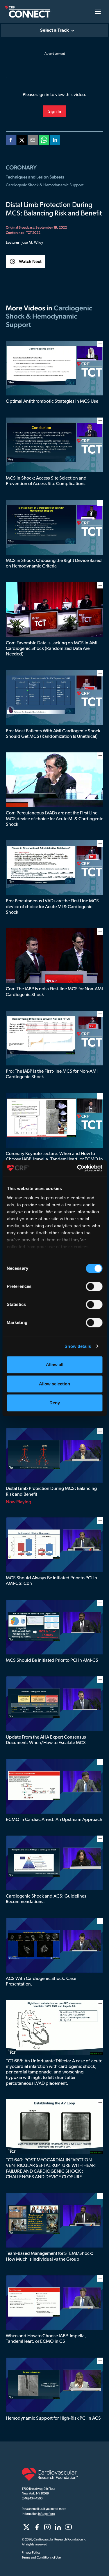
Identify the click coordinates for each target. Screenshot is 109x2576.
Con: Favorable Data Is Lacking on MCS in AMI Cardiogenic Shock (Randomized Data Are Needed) (52, 649)
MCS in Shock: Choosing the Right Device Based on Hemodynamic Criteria (54, 564)
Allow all (55, 1365)
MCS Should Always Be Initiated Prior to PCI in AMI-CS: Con (51, 1581)
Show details (78, 1346)
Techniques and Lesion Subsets (35, 177)
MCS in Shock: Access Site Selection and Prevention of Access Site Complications (46, 481)
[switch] (94, 1286)
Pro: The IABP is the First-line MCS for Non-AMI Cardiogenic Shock (52, 1074)
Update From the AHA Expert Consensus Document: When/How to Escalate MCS (46, 1740)
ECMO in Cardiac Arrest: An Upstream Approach (54, 1820)
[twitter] (22, 141)
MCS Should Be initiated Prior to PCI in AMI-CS (52, 1661)
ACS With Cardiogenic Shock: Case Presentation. (41, 1982)
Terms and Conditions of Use (41, 2558)
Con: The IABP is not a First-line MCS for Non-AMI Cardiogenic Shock (54, 992)
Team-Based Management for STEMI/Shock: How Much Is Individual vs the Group (50, 2256)
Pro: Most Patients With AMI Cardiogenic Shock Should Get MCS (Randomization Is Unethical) (53, 734)
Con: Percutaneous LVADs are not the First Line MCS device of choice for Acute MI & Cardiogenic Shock (54, 819)
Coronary (21, 167)
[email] (33, 141)
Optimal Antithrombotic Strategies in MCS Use (52, 402)
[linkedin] (55, 141)
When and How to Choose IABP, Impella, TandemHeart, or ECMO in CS (46, 2339)
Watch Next (30, 261)
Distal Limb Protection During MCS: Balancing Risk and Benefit (51, 1492)
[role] (26, 2527)
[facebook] (11, 141)
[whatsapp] (44, 141)
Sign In (55, 111)
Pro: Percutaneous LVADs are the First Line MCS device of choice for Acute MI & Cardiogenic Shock (52, 907)
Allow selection (54, 1384)
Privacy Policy (31, 2553)
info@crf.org (47, 2514)
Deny (55, 1403)
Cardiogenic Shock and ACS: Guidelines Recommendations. (46, 1899)
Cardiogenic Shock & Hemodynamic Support (45, 185)
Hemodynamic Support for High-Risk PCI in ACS (53, 2418)
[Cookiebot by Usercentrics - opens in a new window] (78, 1168)
